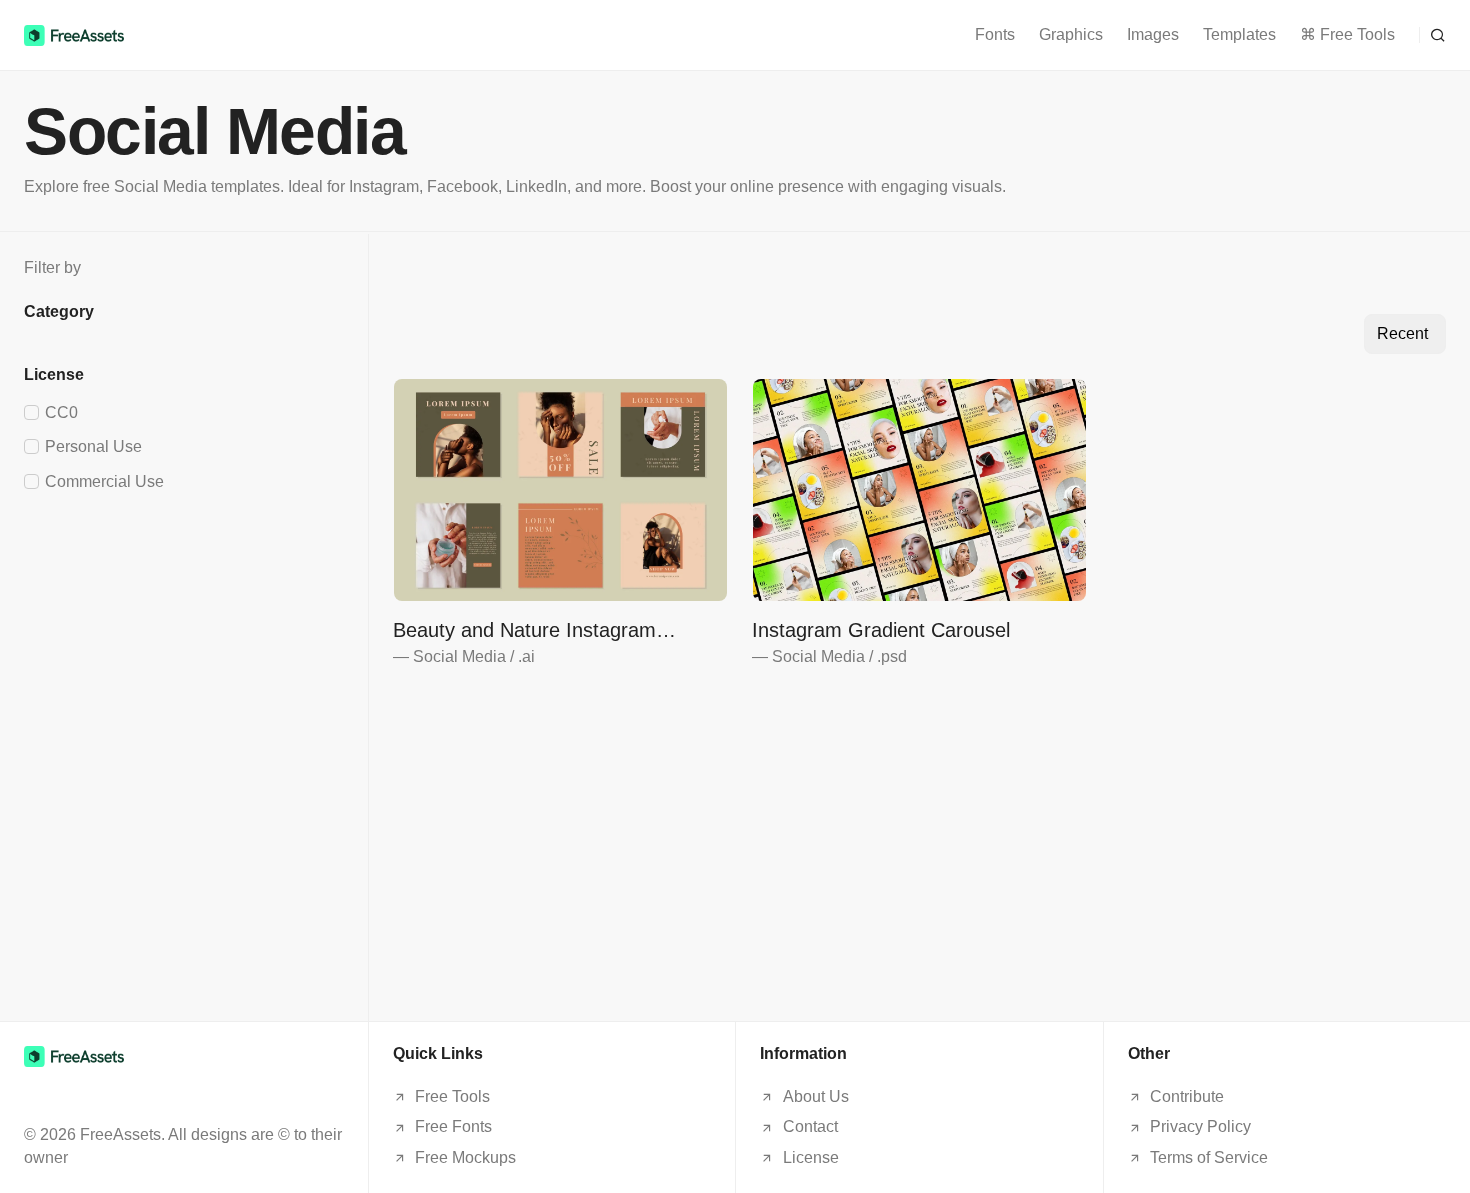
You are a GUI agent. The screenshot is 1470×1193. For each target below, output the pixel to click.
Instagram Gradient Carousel (881, 630)
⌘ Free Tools (1347, 34)
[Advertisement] (184, 642)
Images (1153, 34)
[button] (1432, 35)
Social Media (459, 656)
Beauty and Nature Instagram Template (524, 630)
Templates (1239, 34)
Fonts (995, 34)
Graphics (1071, 34)
